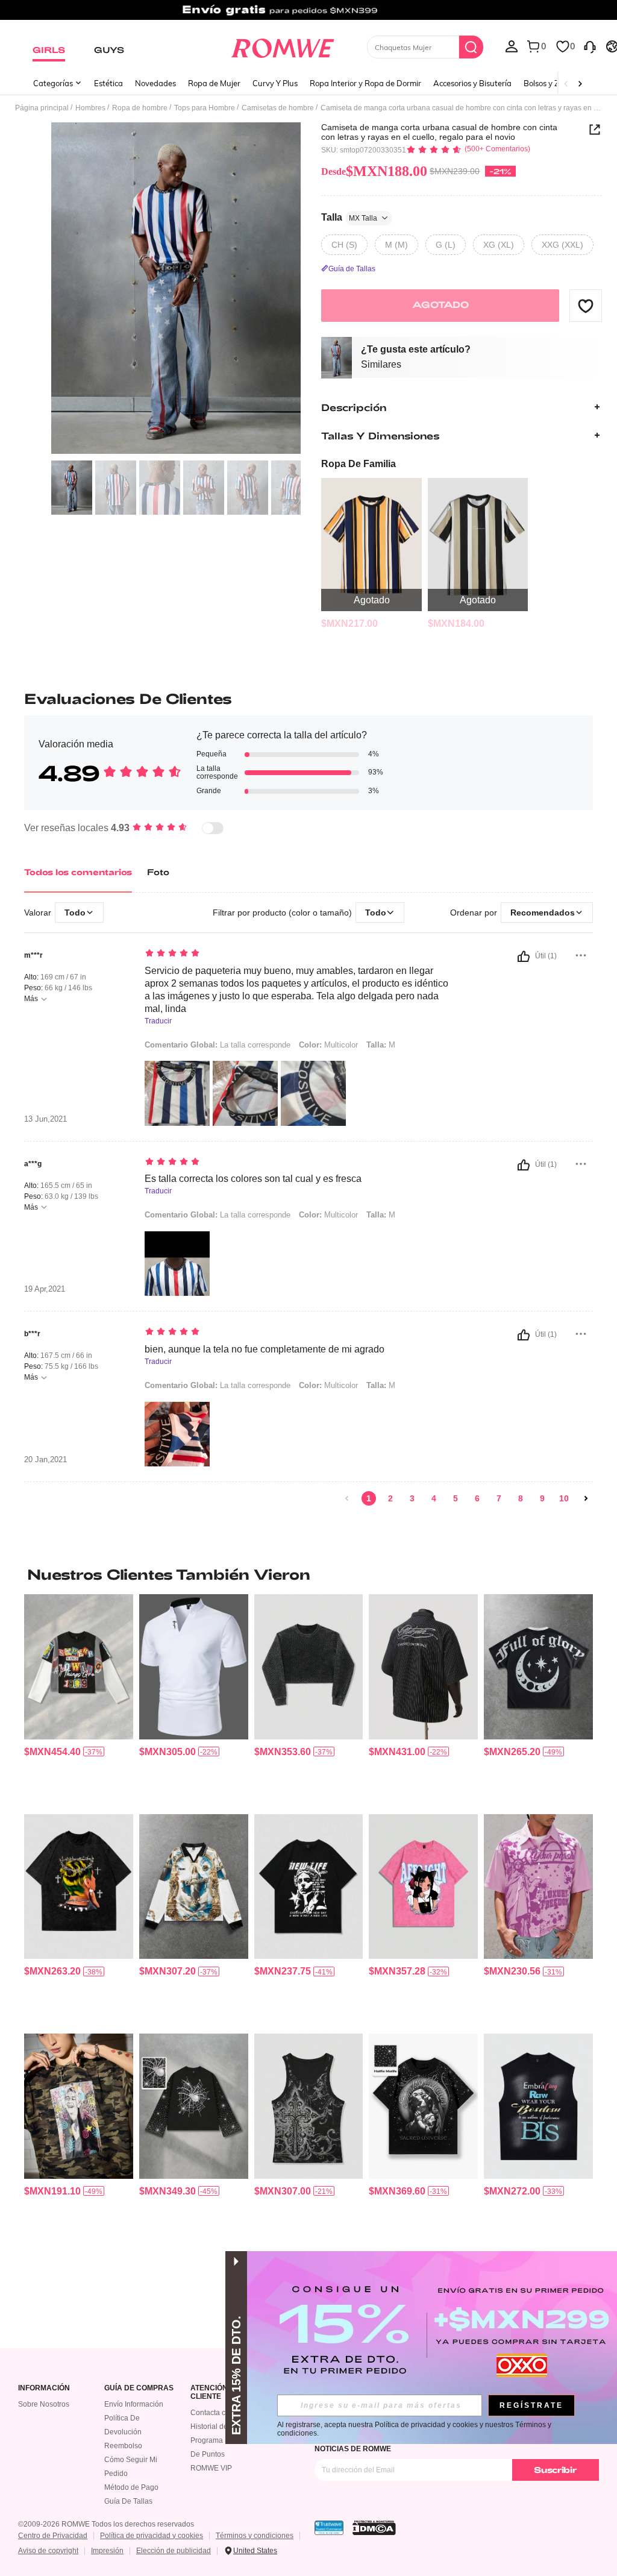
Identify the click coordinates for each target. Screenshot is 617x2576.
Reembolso (123, 2446)
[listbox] (512, 46)
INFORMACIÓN (44, 2388)
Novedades (155, 83)
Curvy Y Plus (275, 83)
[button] (586, 306)
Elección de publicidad (174, 2551)
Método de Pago (131, 2487)
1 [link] (369, 1498)
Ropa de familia (359, 464)
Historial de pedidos (223, 2427)
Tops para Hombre (205, 108)
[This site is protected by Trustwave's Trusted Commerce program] (329, 2528)
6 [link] (477, 1498)
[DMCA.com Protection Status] (374, 2528)
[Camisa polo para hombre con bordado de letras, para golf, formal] (194, 1667)
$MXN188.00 (374, 171)
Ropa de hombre (140, 108)
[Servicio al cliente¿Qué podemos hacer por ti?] (590, 46)
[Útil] (524, 957)
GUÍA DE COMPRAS (139, 2388)
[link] (308, 14)
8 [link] (521, 1498)
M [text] (381, 1045)
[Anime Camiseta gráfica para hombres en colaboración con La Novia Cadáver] (423, 1886)
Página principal (42, 108)
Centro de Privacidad (53, 2536)
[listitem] (371, 554)
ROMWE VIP (211, 2468)
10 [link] (564, 1498)
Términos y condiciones (255, 2536)
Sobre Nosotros (44, 2404)
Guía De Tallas (128, 2501)
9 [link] (542, 1498)
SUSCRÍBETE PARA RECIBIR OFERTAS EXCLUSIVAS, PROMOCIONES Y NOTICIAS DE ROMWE (439, 2445)
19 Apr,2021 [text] (45, 1289)
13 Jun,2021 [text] (45, 1119)
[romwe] (282, 46)
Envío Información (134, 2404)
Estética (108, 83)
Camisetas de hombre (278, 108)
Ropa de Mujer (214, 83)
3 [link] (412, 1498)
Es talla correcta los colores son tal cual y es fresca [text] (253, 1179)
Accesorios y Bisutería (472, 83)
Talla (349, 217)
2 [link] (390, 1498)
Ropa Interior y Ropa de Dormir (365, 83)
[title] (308, 1574)
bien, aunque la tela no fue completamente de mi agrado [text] (265, 1349)
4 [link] (434, 1498)
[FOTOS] (176, 288)
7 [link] (499, 1498)
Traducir (158, 1021)
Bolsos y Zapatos (554, 83)
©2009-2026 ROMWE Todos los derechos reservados (106, 2524)
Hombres (90, 108)
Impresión (107, 2551)
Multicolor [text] (328, 1045)
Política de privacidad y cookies (152, 2536)
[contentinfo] (349, 624)
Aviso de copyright (48, 2551)
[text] (297, 954)
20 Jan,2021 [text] (45, 1460)
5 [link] (456, 1498)
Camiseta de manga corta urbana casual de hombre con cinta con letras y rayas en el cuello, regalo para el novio (439, 132)
